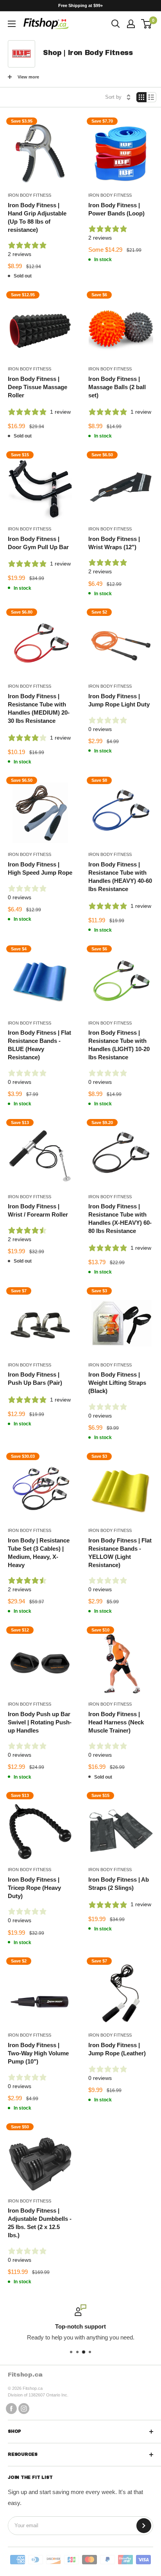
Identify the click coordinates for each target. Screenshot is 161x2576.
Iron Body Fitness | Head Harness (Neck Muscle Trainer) (116, 1722)
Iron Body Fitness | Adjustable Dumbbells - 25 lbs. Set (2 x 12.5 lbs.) (40, 2223)
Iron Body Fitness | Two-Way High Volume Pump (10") (38, 2053)
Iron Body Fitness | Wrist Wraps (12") (114, 543)
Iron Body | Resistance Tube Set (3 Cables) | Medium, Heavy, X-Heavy (39, 1553)
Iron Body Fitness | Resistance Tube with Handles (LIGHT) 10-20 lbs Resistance (119, 1045)
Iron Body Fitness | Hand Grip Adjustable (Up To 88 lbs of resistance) (37, 217)
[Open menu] (12, 24)
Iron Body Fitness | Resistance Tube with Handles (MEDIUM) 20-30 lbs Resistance (39, 708)
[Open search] (116, 24)
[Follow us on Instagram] (24, 2408)
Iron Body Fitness (30, 195)
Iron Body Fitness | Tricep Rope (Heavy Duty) (34, 1888)
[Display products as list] (151, 97)
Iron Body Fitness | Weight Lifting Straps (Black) (117, 1383)
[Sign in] (131, 24)
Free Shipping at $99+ (80, 5)
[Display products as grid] (141, 97)
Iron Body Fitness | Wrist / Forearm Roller (38, 1210)
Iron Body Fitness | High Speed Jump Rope (40, 868)
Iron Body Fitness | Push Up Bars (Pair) (35, 1379)
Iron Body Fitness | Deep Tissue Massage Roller (38, 387)
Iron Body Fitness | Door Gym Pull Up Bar (38, 543)
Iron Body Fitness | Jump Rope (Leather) (117, 2049)
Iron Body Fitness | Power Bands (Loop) (116, 209)
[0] (147, 24)
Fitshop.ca (25, 2374)
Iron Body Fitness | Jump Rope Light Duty (119, 700)
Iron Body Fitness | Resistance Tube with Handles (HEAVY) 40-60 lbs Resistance (120, 877)
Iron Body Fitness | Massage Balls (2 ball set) (117, 387)
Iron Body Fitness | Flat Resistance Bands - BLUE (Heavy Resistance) (39, 1045)
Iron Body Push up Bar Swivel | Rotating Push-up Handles (40, 1722)
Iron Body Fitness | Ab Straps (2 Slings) (119, 1884)
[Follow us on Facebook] (11, 2408)
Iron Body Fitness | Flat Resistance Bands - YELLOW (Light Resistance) (120, 1553)
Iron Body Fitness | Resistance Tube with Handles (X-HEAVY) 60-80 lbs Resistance (120, 1219)
